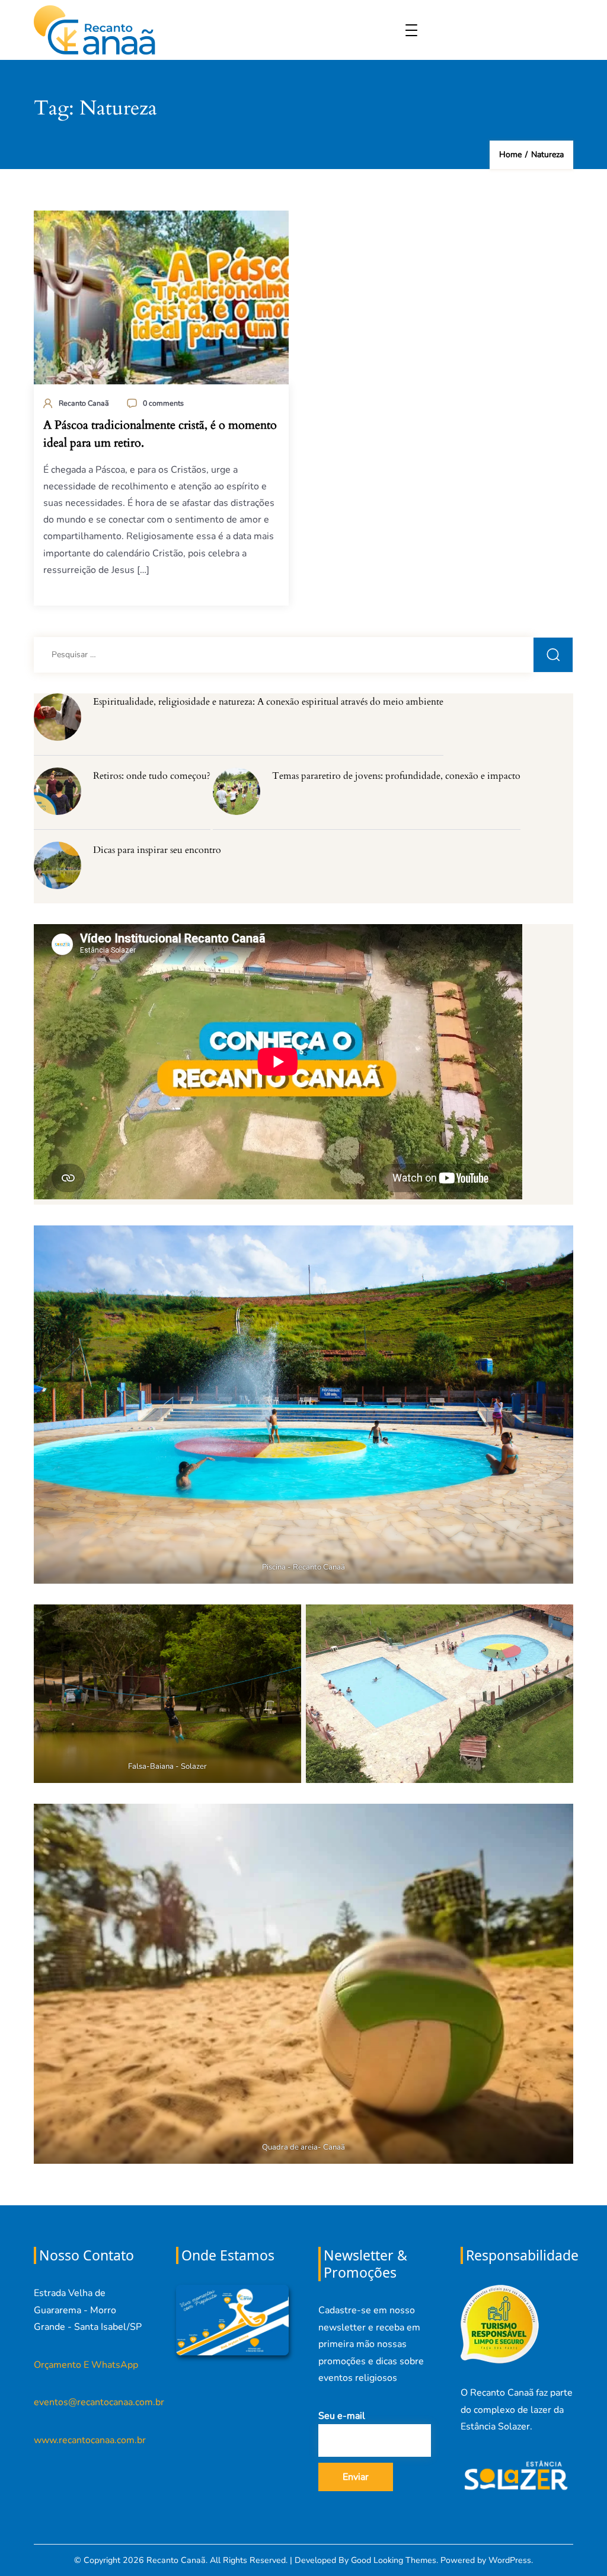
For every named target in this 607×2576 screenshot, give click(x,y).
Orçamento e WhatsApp (86, 2365)
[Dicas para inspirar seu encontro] (57, 865)
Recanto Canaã (84, 403)
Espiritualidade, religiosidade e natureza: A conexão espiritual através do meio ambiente (268, 702)
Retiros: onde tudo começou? (152, 776)
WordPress (510, 2560)
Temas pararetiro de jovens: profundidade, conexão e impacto (396, 776)
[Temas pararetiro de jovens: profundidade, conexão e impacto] (237, 791)
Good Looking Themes (394, 2560)
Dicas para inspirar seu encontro (157, 850)
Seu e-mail (342, 2416)
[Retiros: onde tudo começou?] (57, 791)
